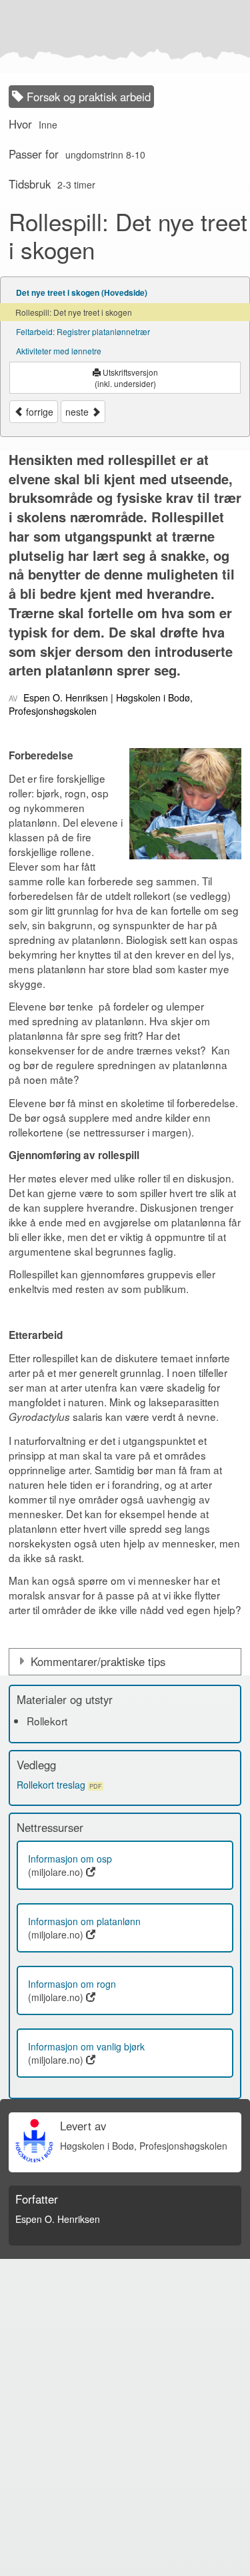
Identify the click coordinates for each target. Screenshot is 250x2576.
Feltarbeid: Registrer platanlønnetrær (83, 331)
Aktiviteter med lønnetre (59, 351)
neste (78, 412)
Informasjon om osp (70, 1859)
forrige (38, 412)
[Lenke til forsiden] (122, 37)
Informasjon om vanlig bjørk (86, 2046)
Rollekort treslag (59, 1785)
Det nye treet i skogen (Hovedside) (82, 292)
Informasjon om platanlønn (84, 1921)
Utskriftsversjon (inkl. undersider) (126, 378)
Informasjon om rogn (72, 1984)
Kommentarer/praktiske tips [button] (98, 1661)
